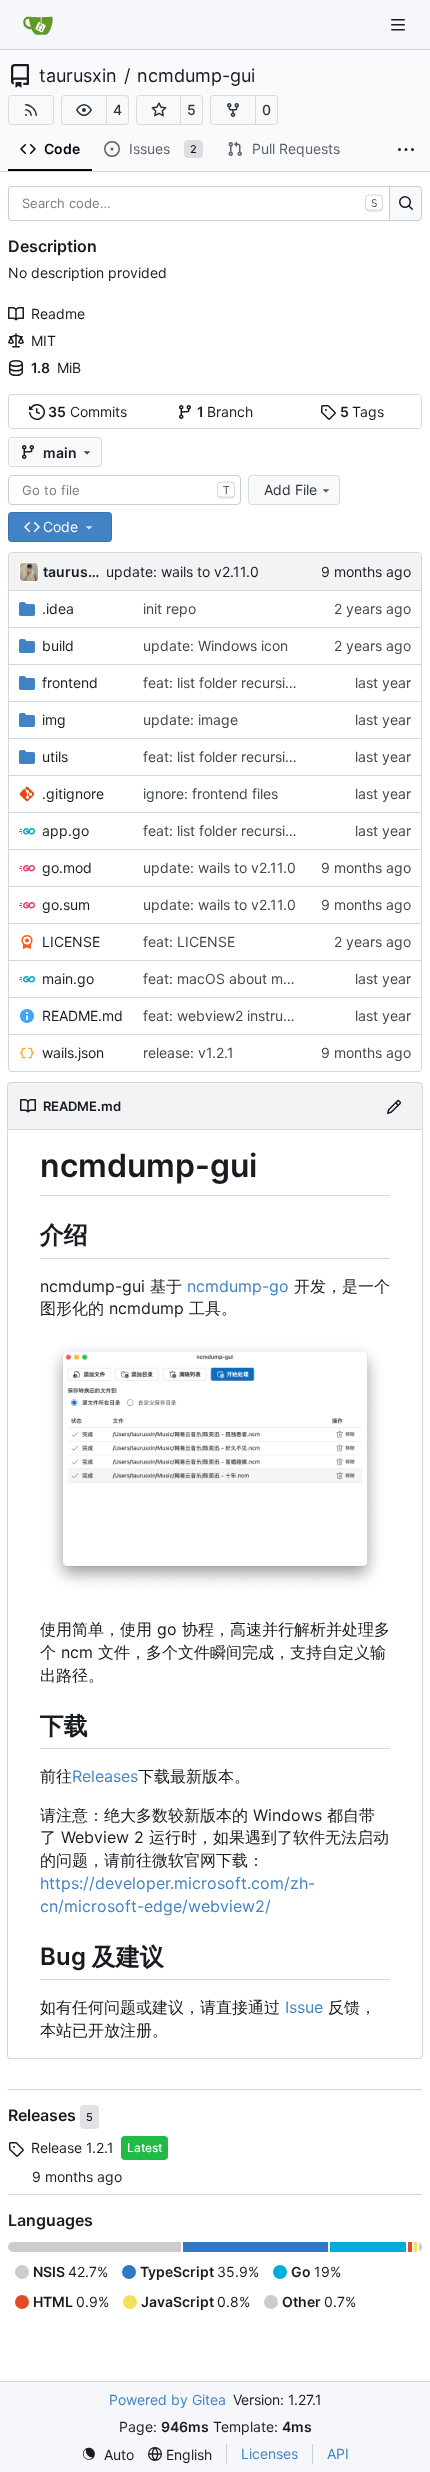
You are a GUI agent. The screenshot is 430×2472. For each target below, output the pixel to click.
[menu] (107, 2454)
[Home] (38, 25)
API (338, 2453)
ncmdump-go (238, 1286)
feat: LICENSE (189, 941)
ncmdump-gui (196, 76)
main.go (68, 978)
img (54, 719)
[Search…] (405, 204)
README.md (82, 1015)
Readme (58, 313)
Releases (105, 1776)
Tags (362, 411)
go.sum (66, 904)
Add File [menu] (290, 489)
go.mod (67, 867)
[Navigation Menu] (400, 24)
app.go (65, 830)
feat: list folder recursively (227, 682)
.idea (58, 608)
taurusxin (78, 76)
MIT (43, 340)
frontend (70, 682)
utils (55, 756)
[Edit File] (394, 1105)
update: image (190, 719)
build (58, 645)
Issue (304, 2007)
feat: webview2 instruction (229, 1015)
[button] (84, 110)
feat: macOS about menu (225, 978)
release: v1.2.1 (188, 1052)
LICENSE (71, 941)
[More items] (406, 150)
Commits (87, 411)
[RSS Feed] (31, 110)
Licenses (269, 2453)
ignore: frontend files (210, 793)
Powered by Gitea (167, 2399)
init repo (169, 608)
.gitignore (73, 793)
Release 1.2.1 (72, 2147)
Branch (225, 411)
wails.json (73, 1052)
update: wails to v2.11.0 (182, 571)
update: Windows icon (215, 645)
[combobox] (124, 490)
